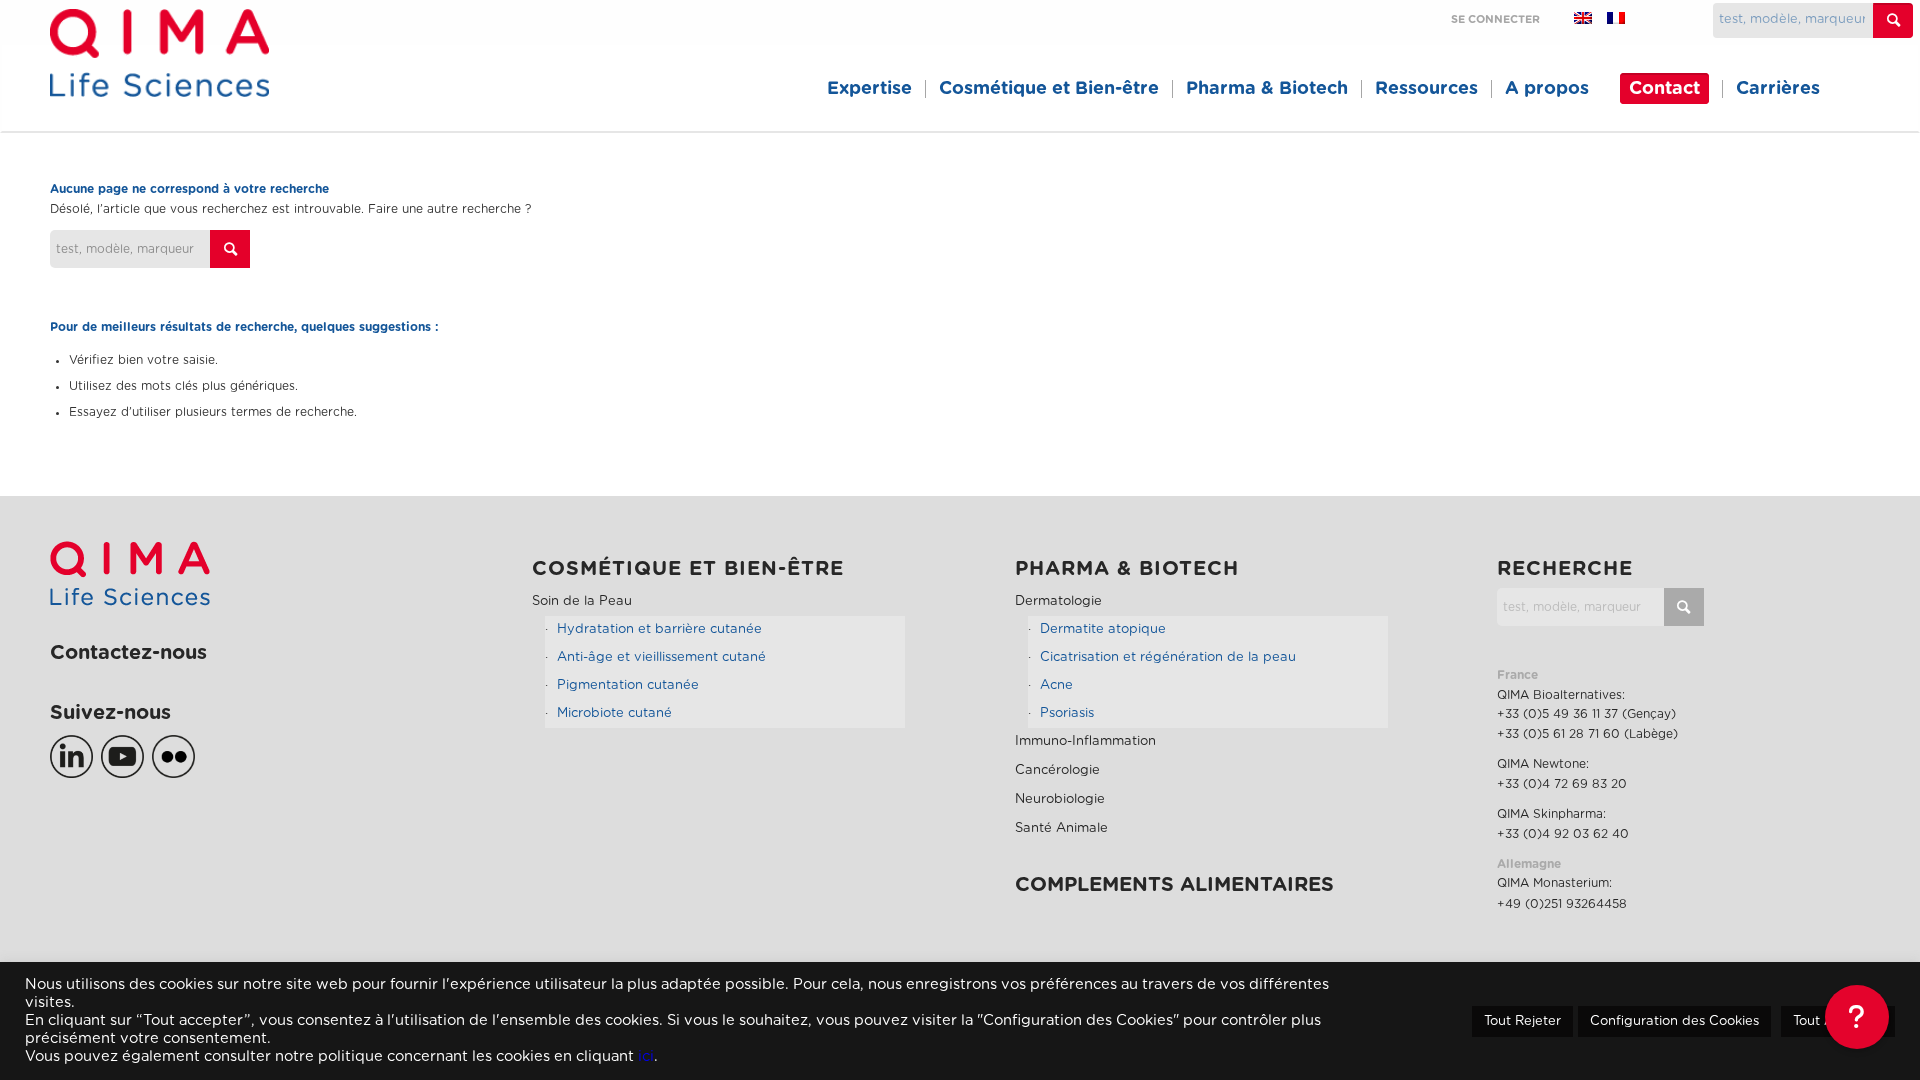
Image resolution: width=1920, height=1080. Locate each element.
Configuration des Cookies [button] (1674, 1021)
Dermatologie (1058, 601)
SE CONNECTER (1495, 19)
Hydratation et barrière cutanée (659, 629)
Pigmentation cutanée (628, 685)
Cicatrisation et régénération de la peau (1168, 657)
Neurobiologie (1060, 799)
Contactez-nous (128, 653)
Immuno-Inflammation (1085, 741)
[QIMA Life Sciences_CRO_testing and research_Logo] (159, 75)
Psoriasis (1067, 713)
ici (646, 1056)
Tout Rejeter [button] (1522, 1021)
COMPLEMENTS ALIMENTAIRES (1174, 885)
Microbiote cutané (614, 713)
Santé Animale (1061, 828)
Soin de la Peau (582, 601)
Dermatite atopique (1103, 629)
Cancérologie (1057, 770)
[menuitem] (869, 89)
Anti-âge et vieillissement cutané (661, 657)
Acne (1056, 685)
